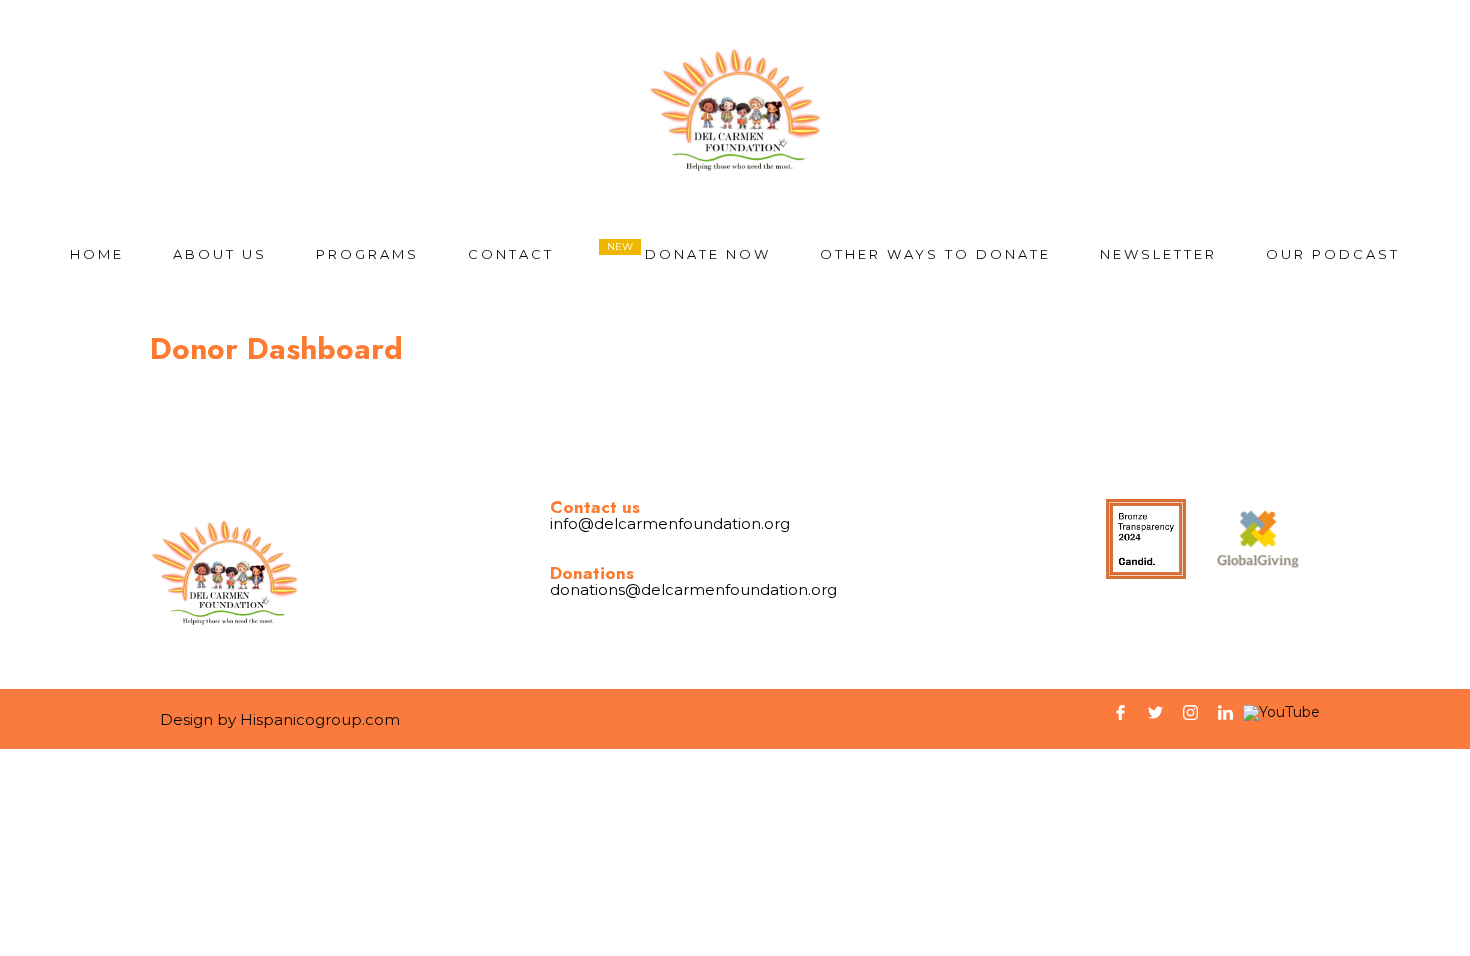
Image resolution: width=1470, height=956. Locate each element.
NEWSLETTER (1158, 254)
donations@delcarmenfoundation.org (693, 589)
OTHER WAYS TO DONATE (935, 254)
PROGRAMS (367, 254)
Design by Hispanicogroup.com (280, 719)
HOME (97, 254)
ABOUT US (220, 254)
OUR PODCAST (1333, 254)
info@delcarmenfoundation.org (670, 523)
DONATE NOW (708, 254)
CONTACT (511, 254)
